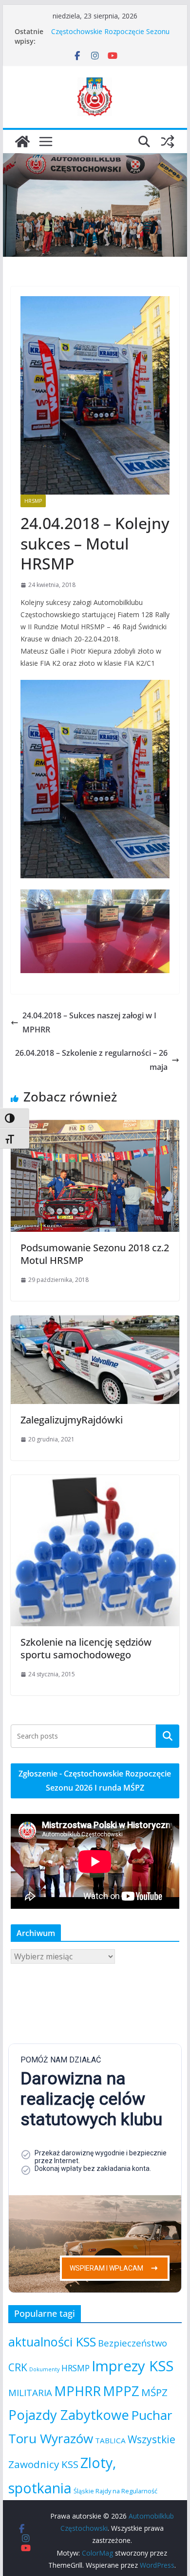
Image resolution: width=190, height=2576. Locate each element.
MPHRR (77, 2391)
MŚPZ (154, 2392)
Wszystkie (152, 2439)
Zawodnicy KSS (43, 2464)
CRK (18, 2367)
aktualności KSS (52, 2342)
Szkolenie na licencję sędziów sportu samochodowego (86, 1648)
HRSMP (33, 501)
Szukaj (168, 1736)
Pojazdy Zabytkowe (69, 2415)
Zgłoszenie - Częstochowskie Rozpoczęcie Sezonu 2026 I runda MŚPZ (95, 1781)
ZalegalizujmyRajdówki (72, 1420)
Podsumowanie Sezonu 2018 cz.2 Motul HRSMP (95, 1254)
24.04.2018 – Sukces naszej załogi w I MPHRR (89, 1022)
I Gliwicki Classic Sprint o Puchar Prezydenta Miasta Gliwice (101, 36)
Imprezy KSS (133, 2366)
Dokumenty (44, 2369)
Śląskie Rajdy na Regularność (115, 2491)
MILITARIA (30, 2392)
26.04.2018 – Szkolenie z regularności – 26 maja (91, 1060)
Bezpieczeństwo (133, 2343)
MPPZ (121, 2391)
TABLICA (110, 2440)
